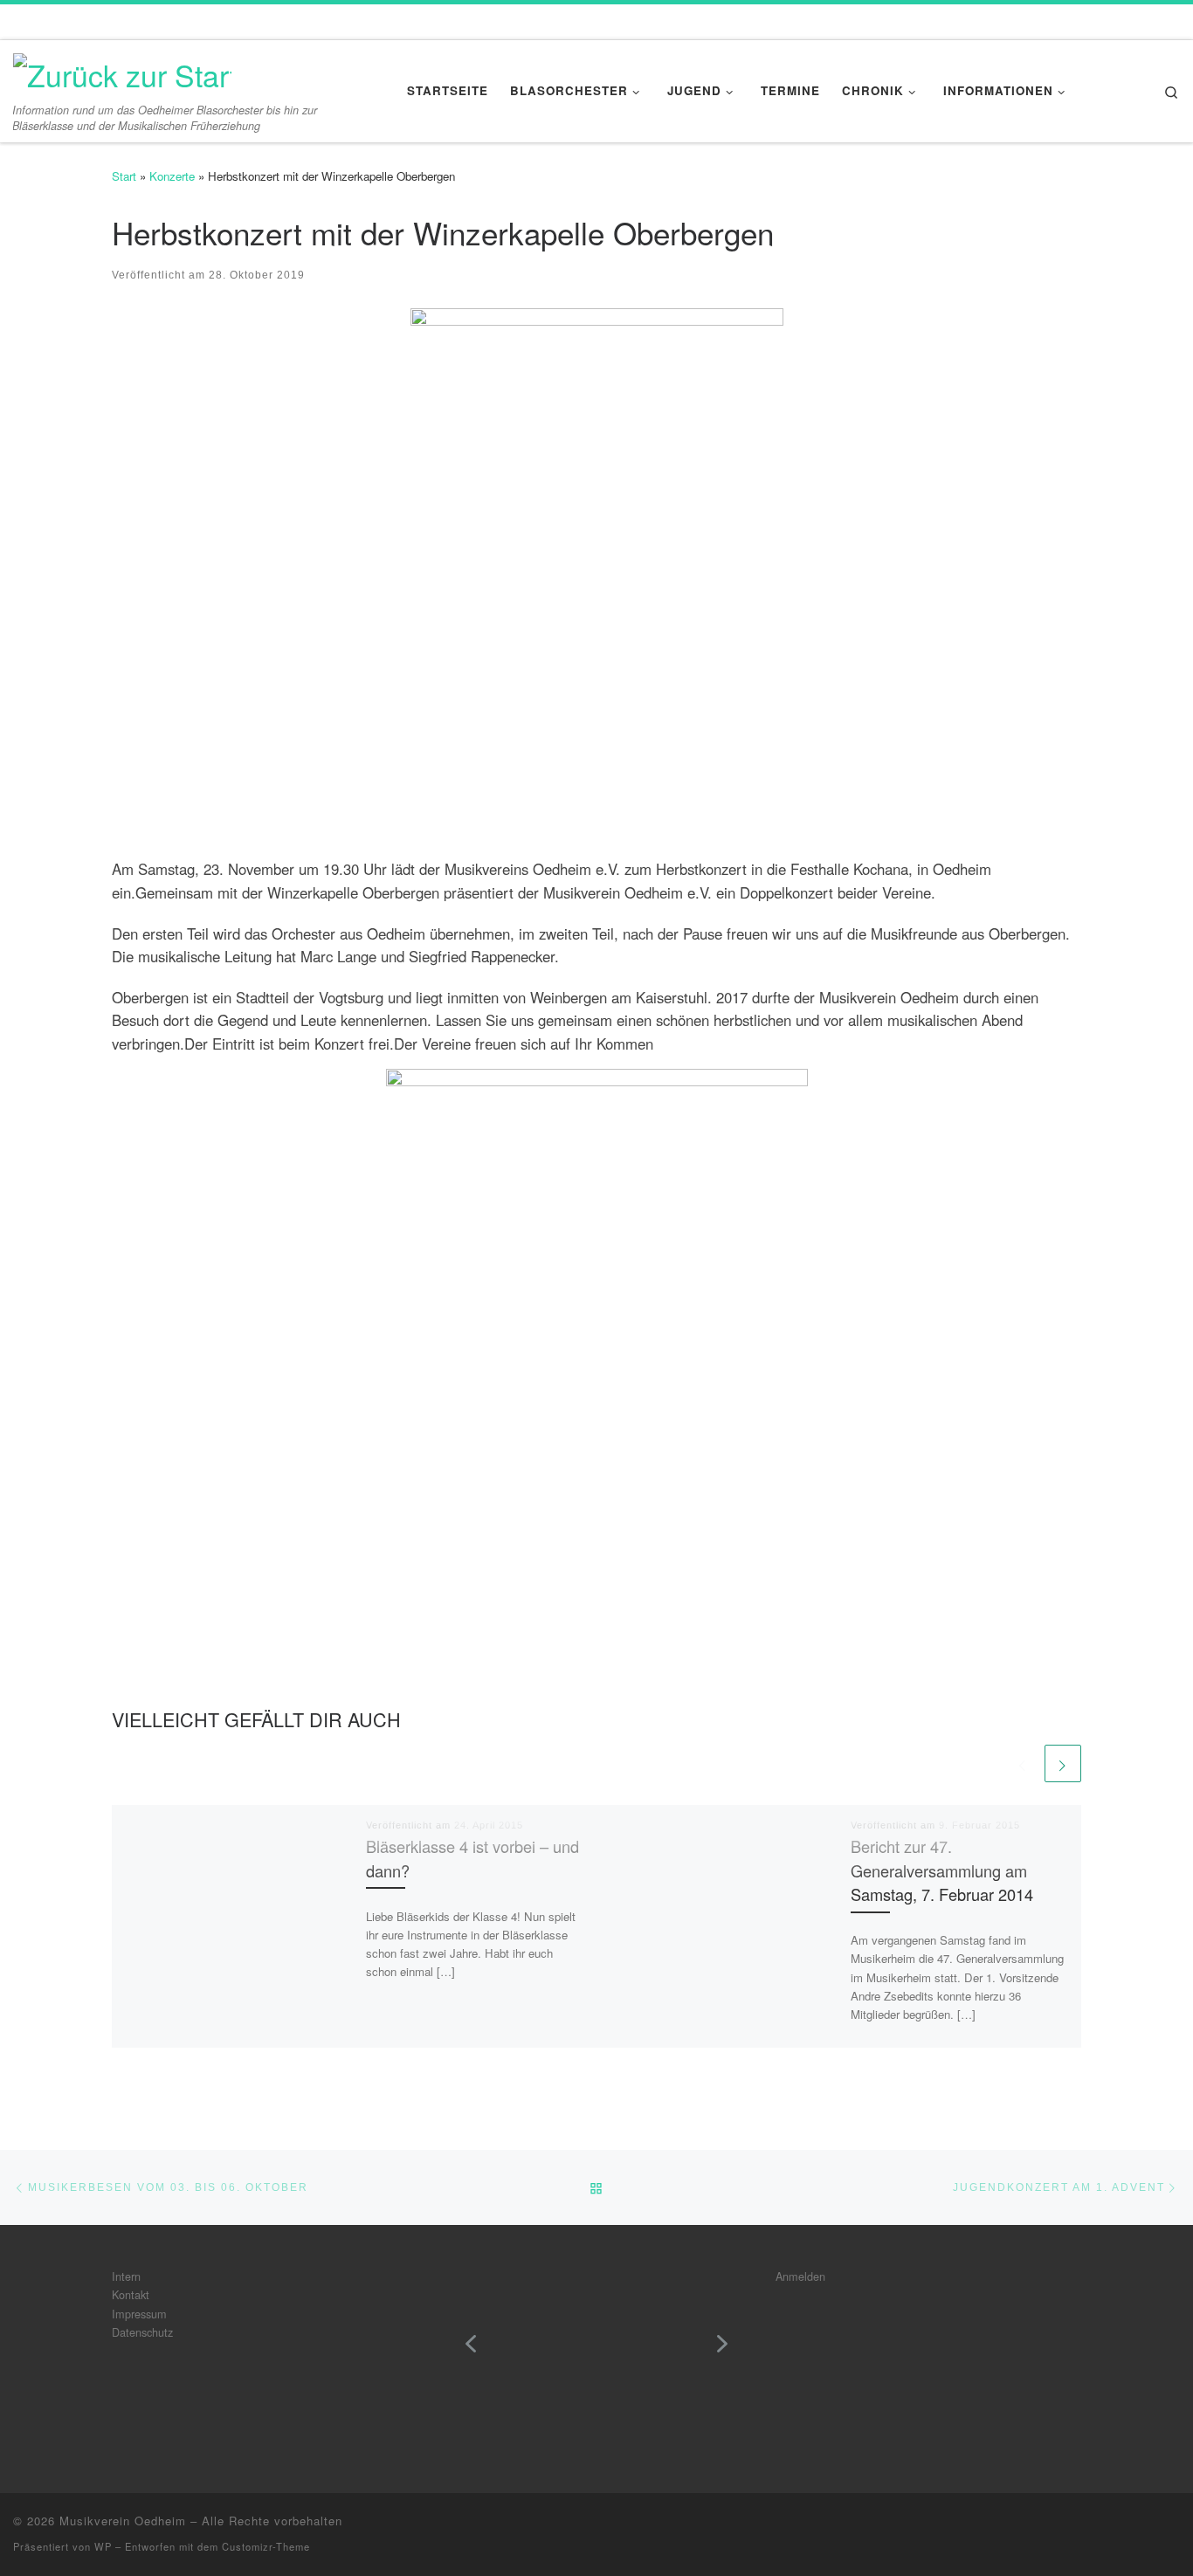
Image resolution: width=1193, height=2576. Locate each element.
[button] (471, 2344)
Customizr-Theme (266, 2546)
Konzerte (172, 176)
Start (124, 176)
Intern (126, 2276)
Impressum (139, 2314)
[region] (596, 2356)
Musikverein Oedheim (123, 2521)
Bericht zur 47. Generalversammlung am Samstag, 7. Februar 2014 (942, 1870)
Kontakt (131, 2294)
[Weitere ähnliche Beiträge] (1063, 1763)
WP (103, 2546)
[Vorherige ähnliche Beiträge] (1023, 1763)
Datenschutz (142, 2332)
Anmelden (800, 2276)
